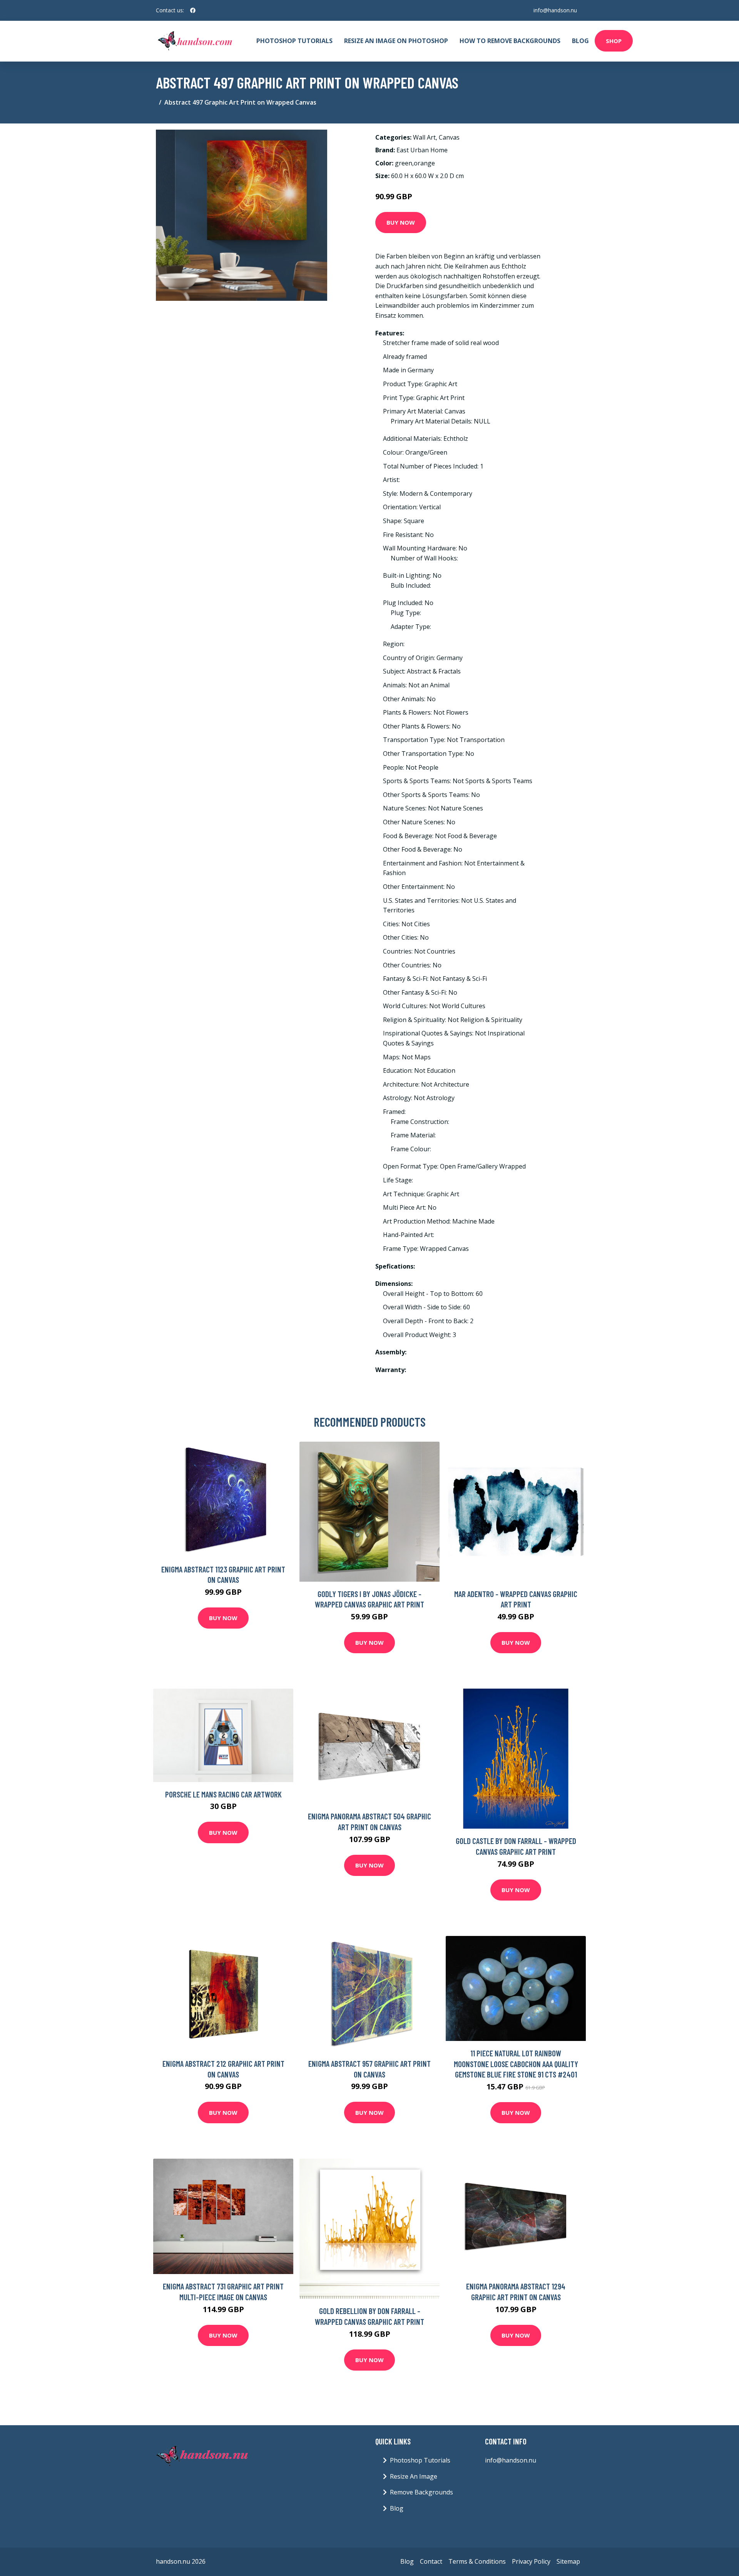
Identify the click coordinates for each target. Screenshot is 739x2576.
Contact (431, 2561)
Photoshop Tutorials (294, 41)
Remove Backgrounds (421, 2492)
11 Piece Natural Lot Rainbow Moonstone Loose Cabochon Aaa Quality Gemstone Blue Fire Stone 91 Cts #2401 (516, 2064)
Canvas (449, 137)
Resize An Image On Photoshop (396, 41)
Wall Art (424, 137)
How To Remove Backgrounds (510, 41)
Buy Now (401, 222)
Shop (614, 41)
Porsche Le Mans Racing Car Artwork (223, 1794)
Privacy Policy (531, 2561)
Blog (580, 41)
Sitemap (568, 2561)
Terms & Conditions (477, 2561)
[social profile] (193, 10)
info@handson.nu (555, 10)
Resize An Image (414, 2476)
